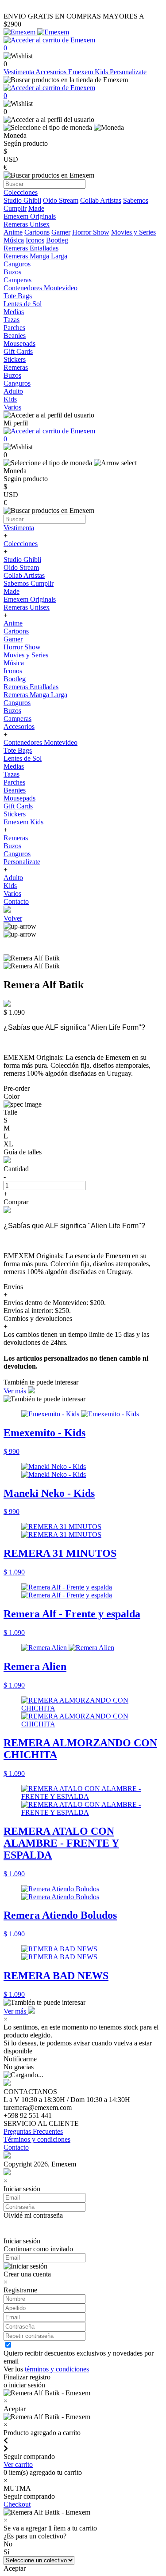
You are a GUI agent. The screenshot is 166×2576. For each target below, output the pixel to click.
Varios (12, 893)
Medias (14, 766)
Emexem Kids (89, 72)
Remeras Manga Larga (35, 695)
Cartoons (37, 232)
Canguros (17, 703)
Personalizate (128, 72)
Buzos (12, 711)
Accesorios (52, 72)
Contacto (16, 901)
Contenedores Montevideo (41, 742)
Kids (10, 886)
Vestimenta (19, 72)
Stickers (15, 814)
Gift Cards (18, 806)
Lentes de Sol (23, 758)
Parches (14, 782)
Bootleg (57, 240)
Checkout (17, 2504)
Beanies (15, 790)
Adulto (13, 878)
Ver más (16, 1391)
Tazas (12, 774)
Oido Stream (61, 200)
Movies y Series (133, 232)
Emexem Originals (30, 599)
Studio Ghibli (22, 200)
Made (36, 208)
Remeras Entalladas (31, 687)
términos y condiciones (57, 2369)
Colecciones (21, 544)
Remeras (16, 838)
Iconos (35, 240)
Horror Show (91, 232)
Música (14, 240)
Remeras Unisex (27, 607)
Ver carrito (18, 2464)
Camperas (17, 719)
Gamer (61, 232)
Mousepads (19, 798)
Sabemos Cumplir (29, 583)
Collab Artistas (101, 200)
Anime (13, 232)
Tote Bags (18, 750)
